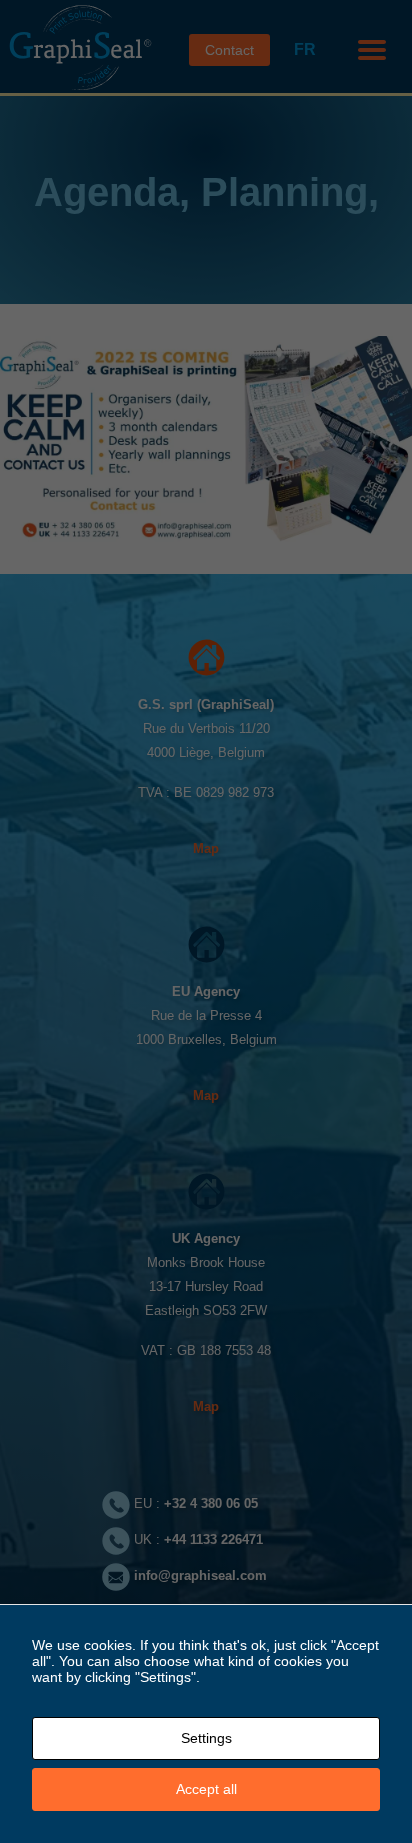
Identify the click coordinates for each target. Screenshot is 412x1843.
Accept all (206, 1789)
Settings (206, 1738)
